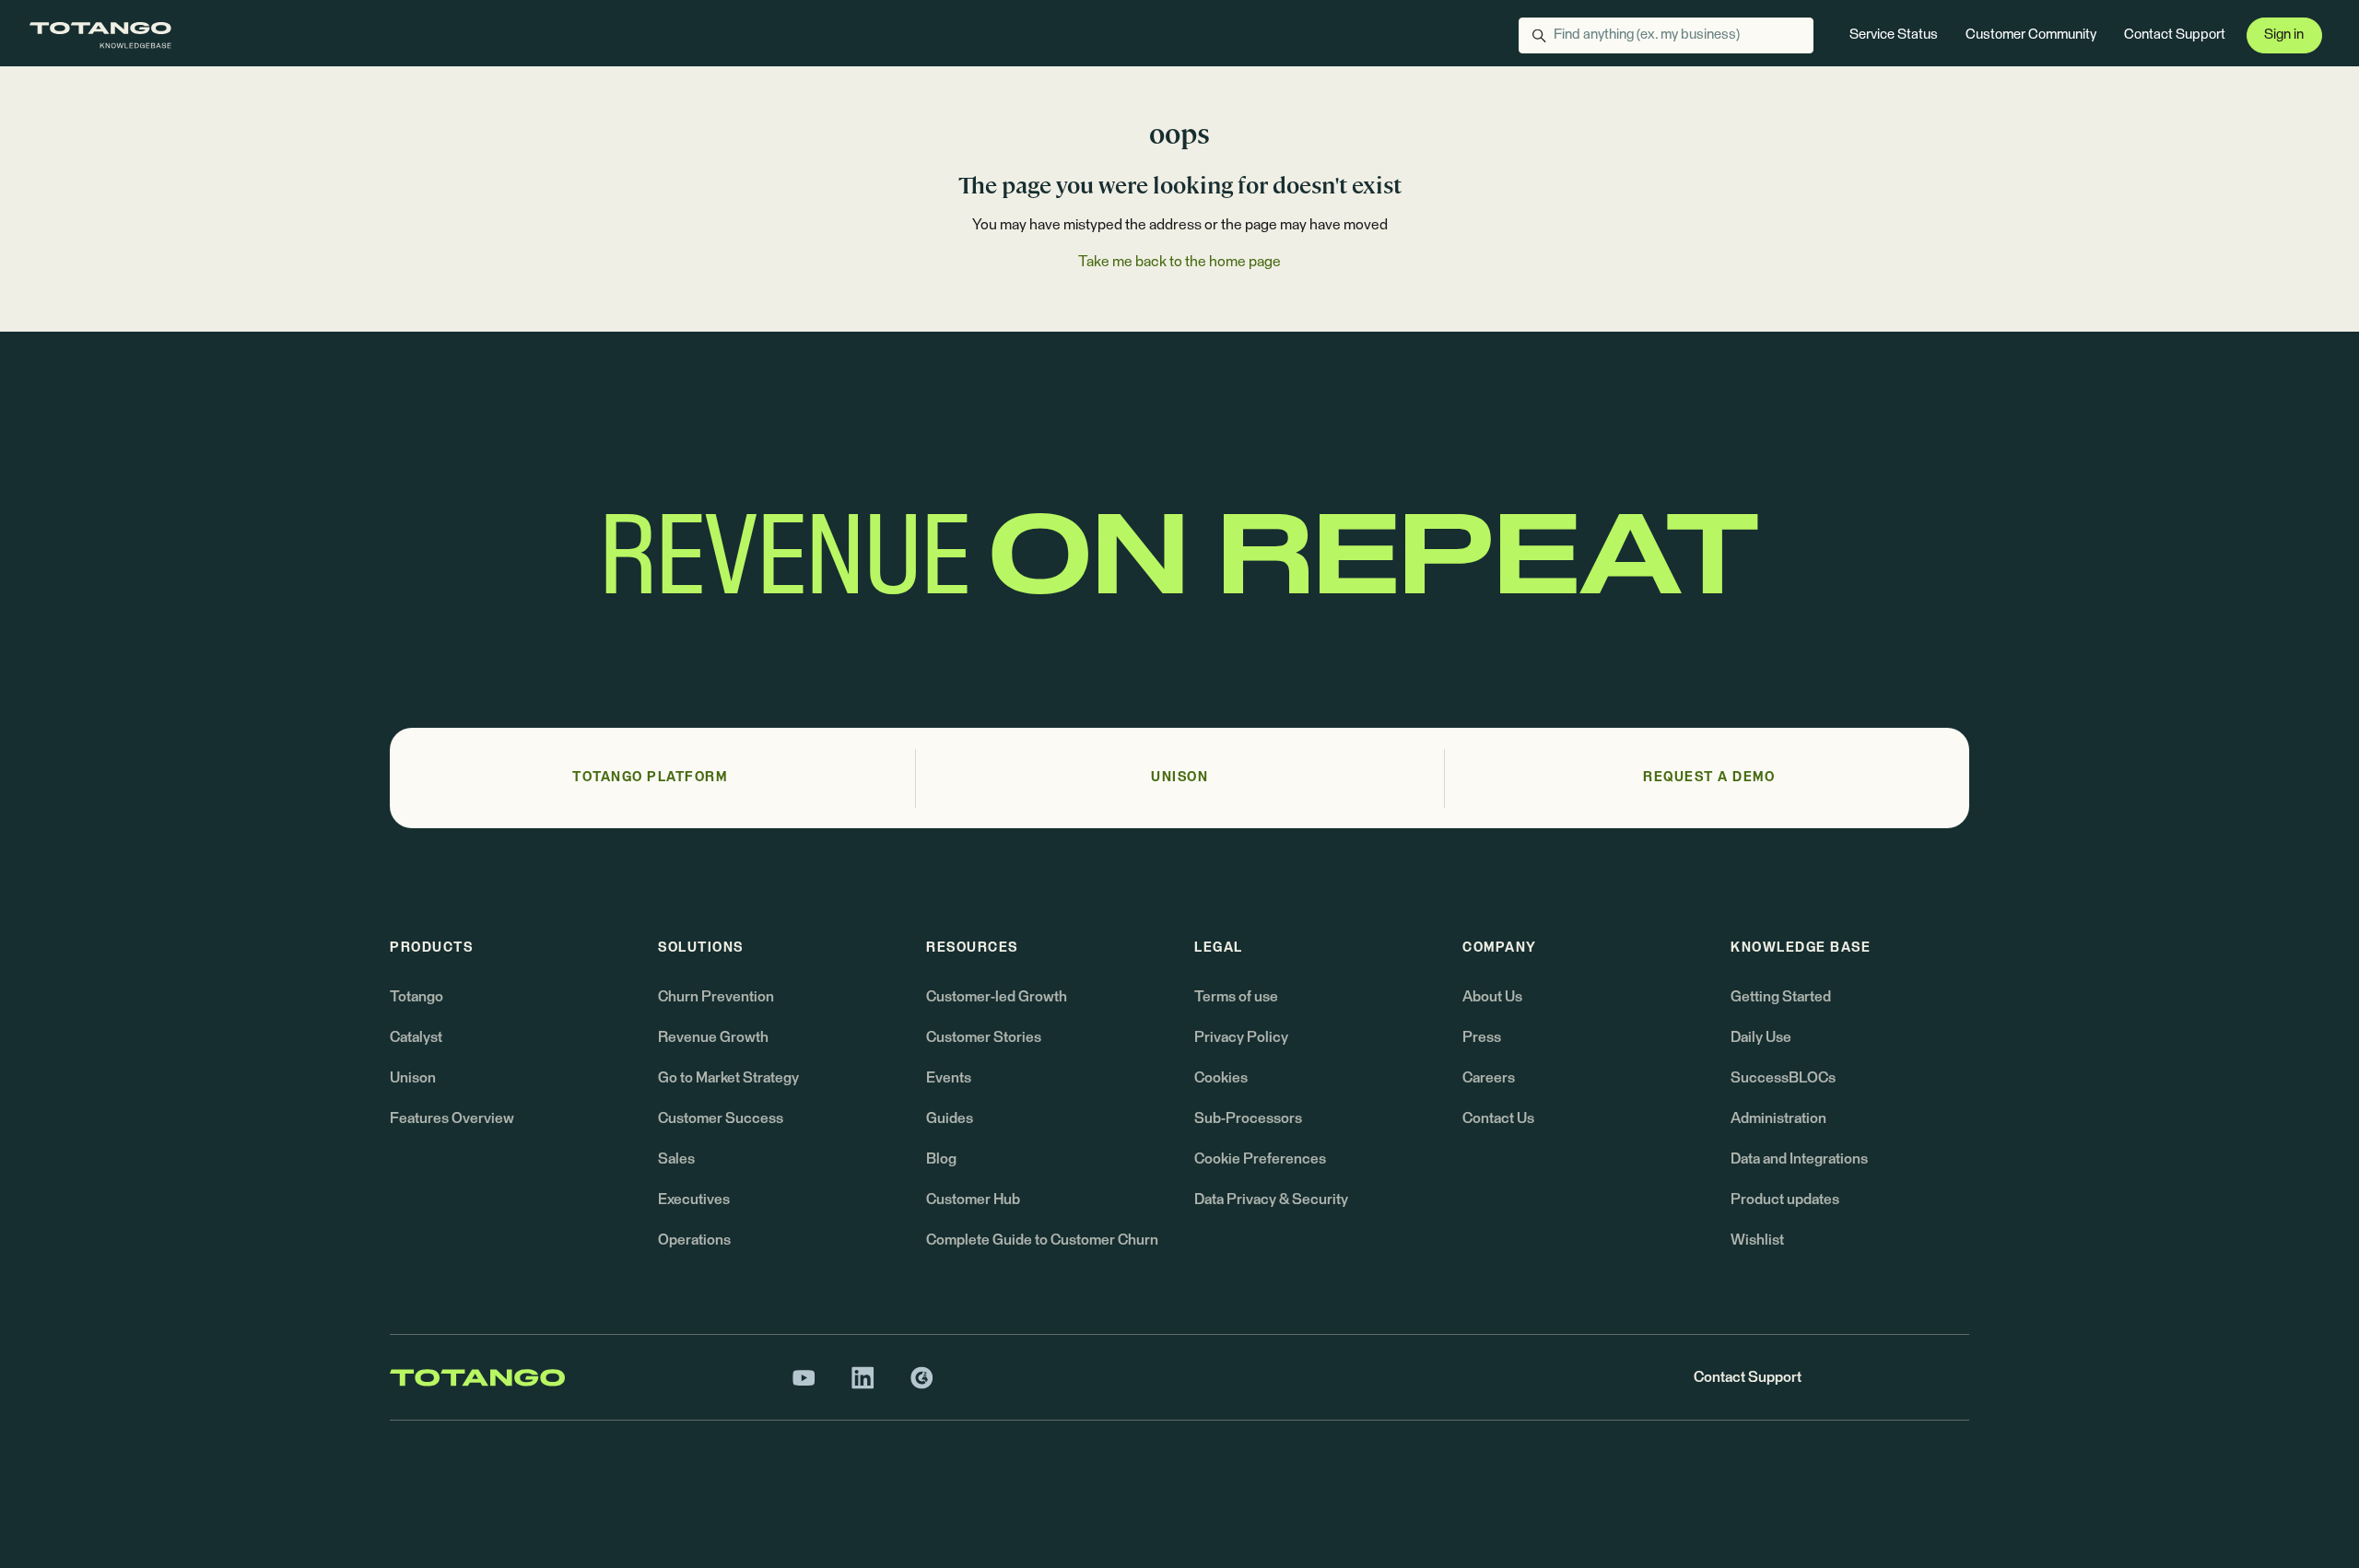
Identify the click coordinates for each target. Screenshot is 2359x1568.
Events (949, 1078)
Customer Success (721, 1118)
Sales (676, 1159)
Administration (1778, 1118)
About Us (1492, 997)
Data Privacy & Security (1271, 1199)
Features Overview (452, 1118)
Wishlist (1757, 1240)
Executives (694, 1199)
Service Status (1894, 35)
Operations (694, 1240)
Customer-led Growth (997, 997)
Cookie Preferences (1260, 1159)
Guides (950, 1118)
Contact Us (1498, 1118)
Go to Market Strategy (728, 1078)
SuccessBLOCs (1783, 1078)
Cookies (1221, 1078)
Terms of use (1236, 997)
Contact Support (2175, 35)
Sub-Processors (1248, 1118)
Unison (413, 1078)
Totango (417, 997)
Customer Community (2031, 35)
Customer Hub (973, 1199)
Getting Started (1781, 997)
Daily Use (1761, 1037)
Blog (941, 1159)
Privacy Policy (1241, 1037)
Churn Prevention (716, 997)
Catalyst (416, 1037)
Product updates (1785, 1199)
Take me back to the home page (1179, 262)
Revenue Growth (713, 1037)
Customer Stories (984, 1037)
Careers (1489, 1078)
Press (1482, 1037)
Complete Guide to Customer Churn (1042, 1240)
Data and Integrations (1799, 1159)
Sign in (2284, 35)
